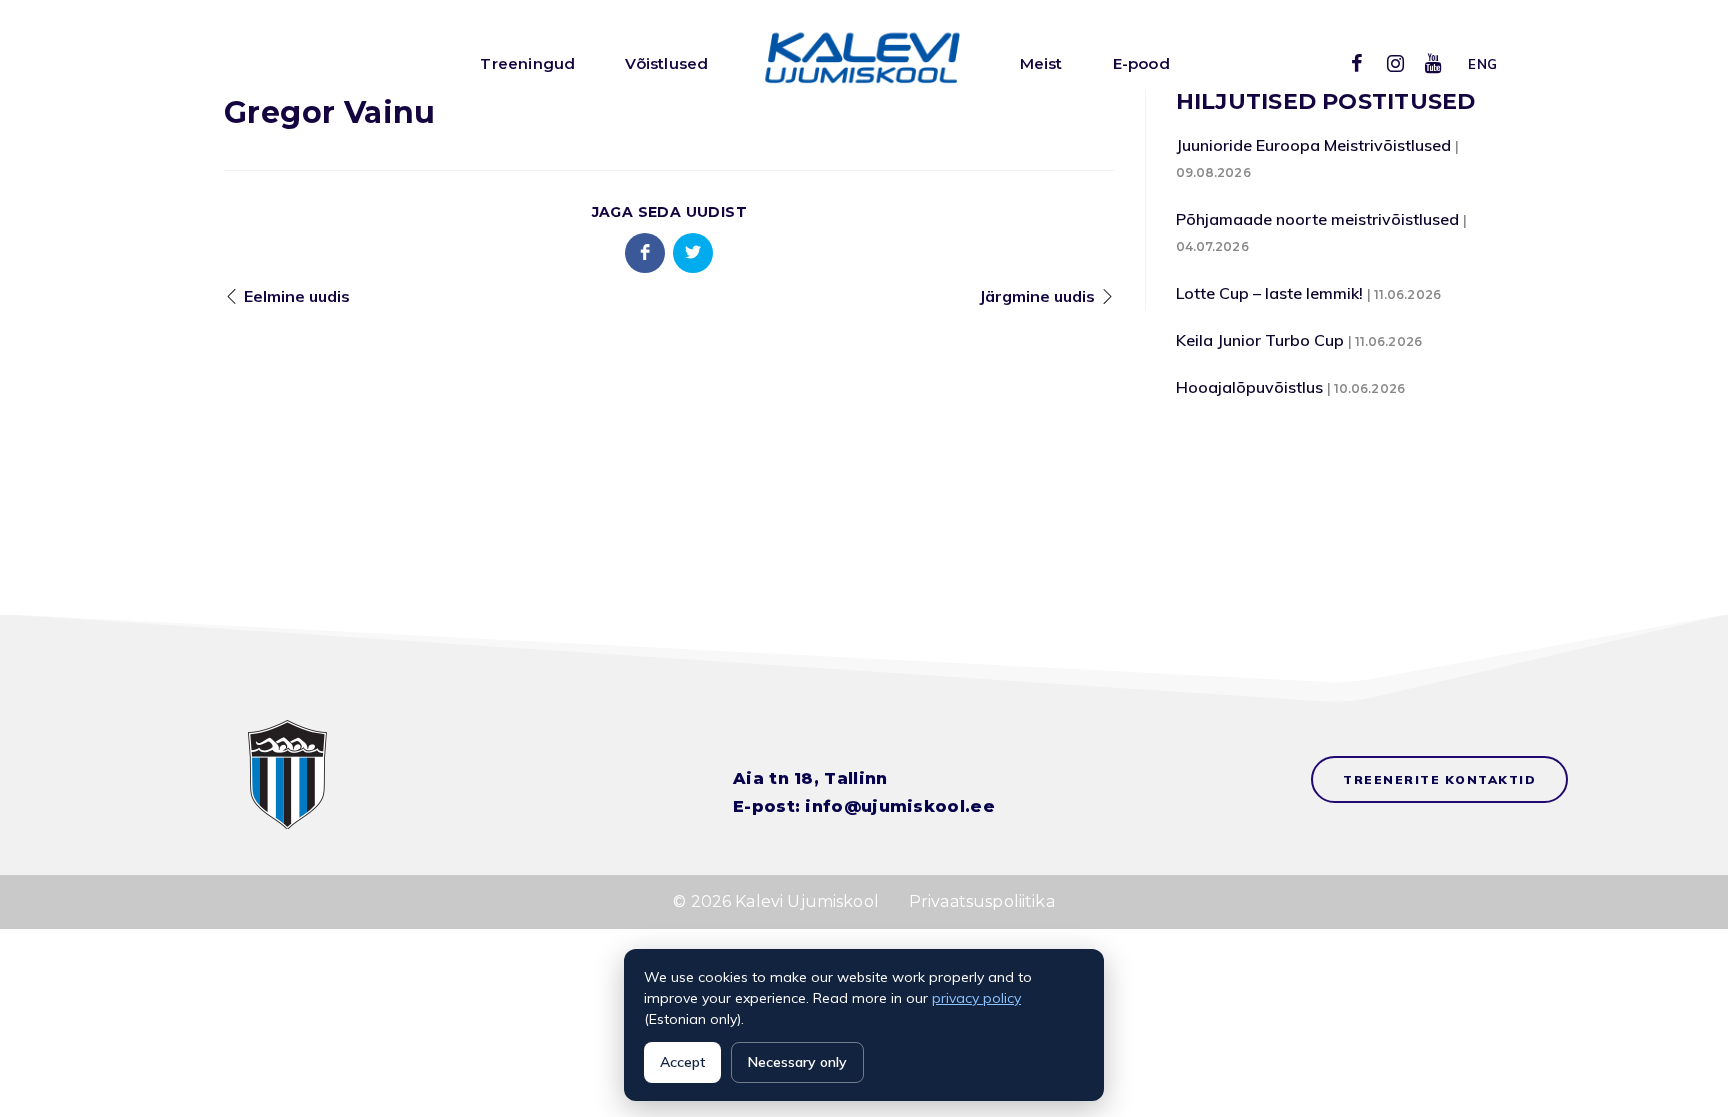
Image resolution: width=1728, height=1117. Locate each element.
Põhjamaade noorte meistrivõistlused (1317, 219)
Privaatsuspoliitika (982, 901)
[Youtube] (1433, 63)
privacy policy (976, 998)
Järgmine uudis (1037, 296)
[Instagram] (1395, 63)
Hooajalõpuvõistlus (1249, 387)
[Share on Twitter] (693, 253)
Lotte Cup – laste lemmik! (1269, 293)
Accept (682, 1062)
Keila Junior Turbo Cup (1260, 340)
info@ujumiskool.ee (899, 806)
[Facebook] (1357, 63)
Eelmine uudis (297, 296)
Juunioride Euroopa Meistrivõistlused (1313, 145)
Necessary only (797, 1062)
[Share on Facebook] (645, 253)
